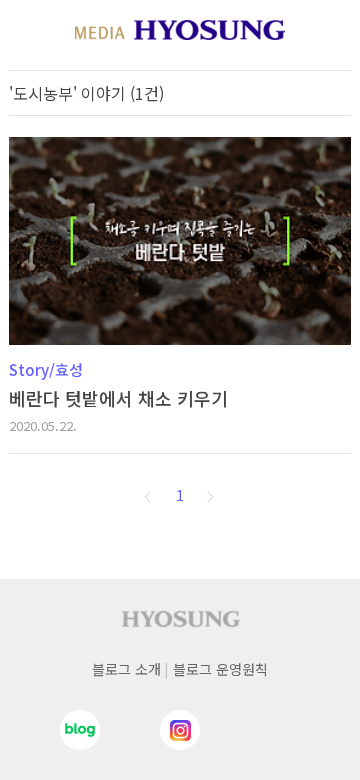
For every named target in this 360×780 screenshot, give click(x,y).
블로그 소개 (126, 669)
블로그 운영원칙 (220, 669)
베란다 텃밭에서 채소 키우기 (118, 398)
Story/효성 (46, 369)
